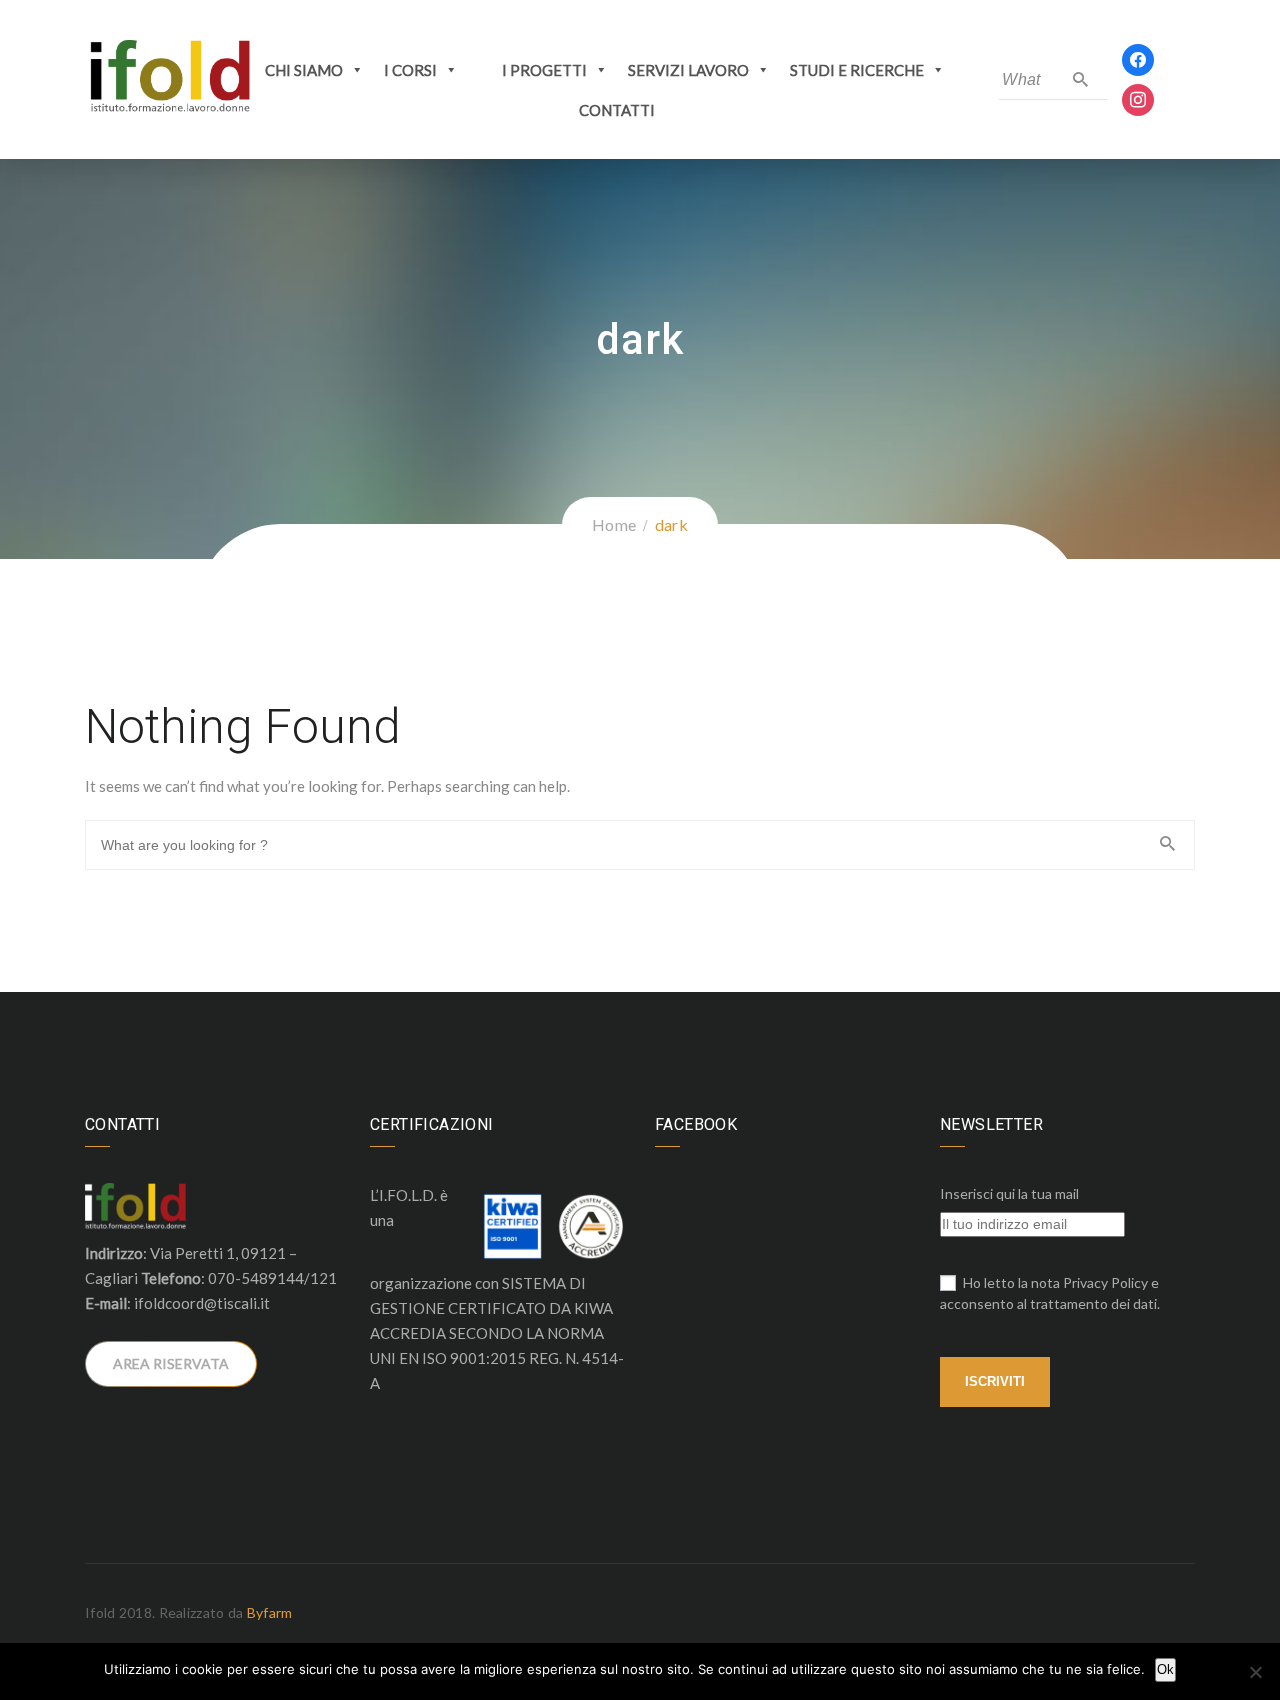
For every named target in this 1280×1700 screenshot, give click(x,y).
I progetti (544, 70)
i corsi (410, 70)
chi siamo (304, 70)
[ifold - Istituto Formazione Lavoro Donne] (170, 77)
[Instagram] (1138, 97)
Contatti (617, 110)
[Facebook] (1138, 57)
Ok (1165, 1669)
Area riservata (171, 1363)
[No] (1255, 1672)
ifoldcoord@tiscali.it (202, 1303)
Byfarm (270, 1612)
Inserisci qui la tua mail (1009, 1193)
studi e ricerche (857, 70)
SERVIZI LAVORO (688, 70)
